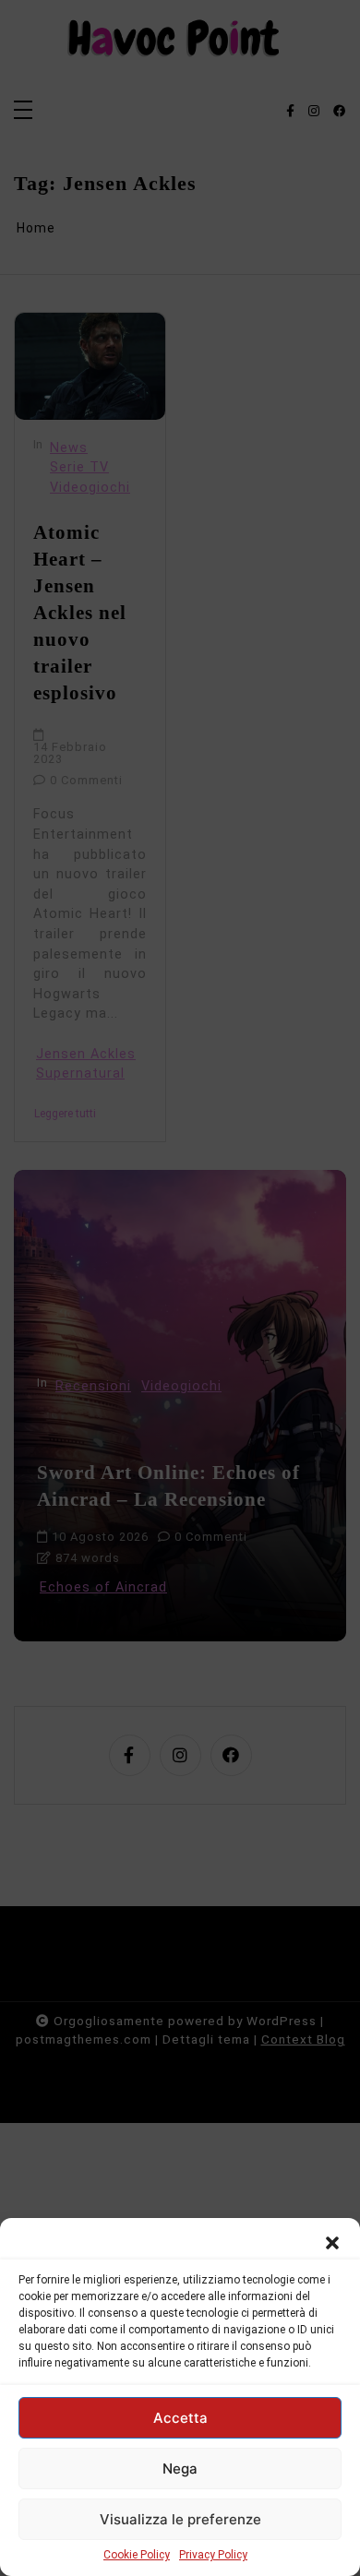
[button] (332, 2241)
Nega (180, 2469)
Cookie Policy (137, 2555)
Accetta (180, 2418)
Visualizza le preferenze (180, 2519)
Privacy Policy (213, 2555)
